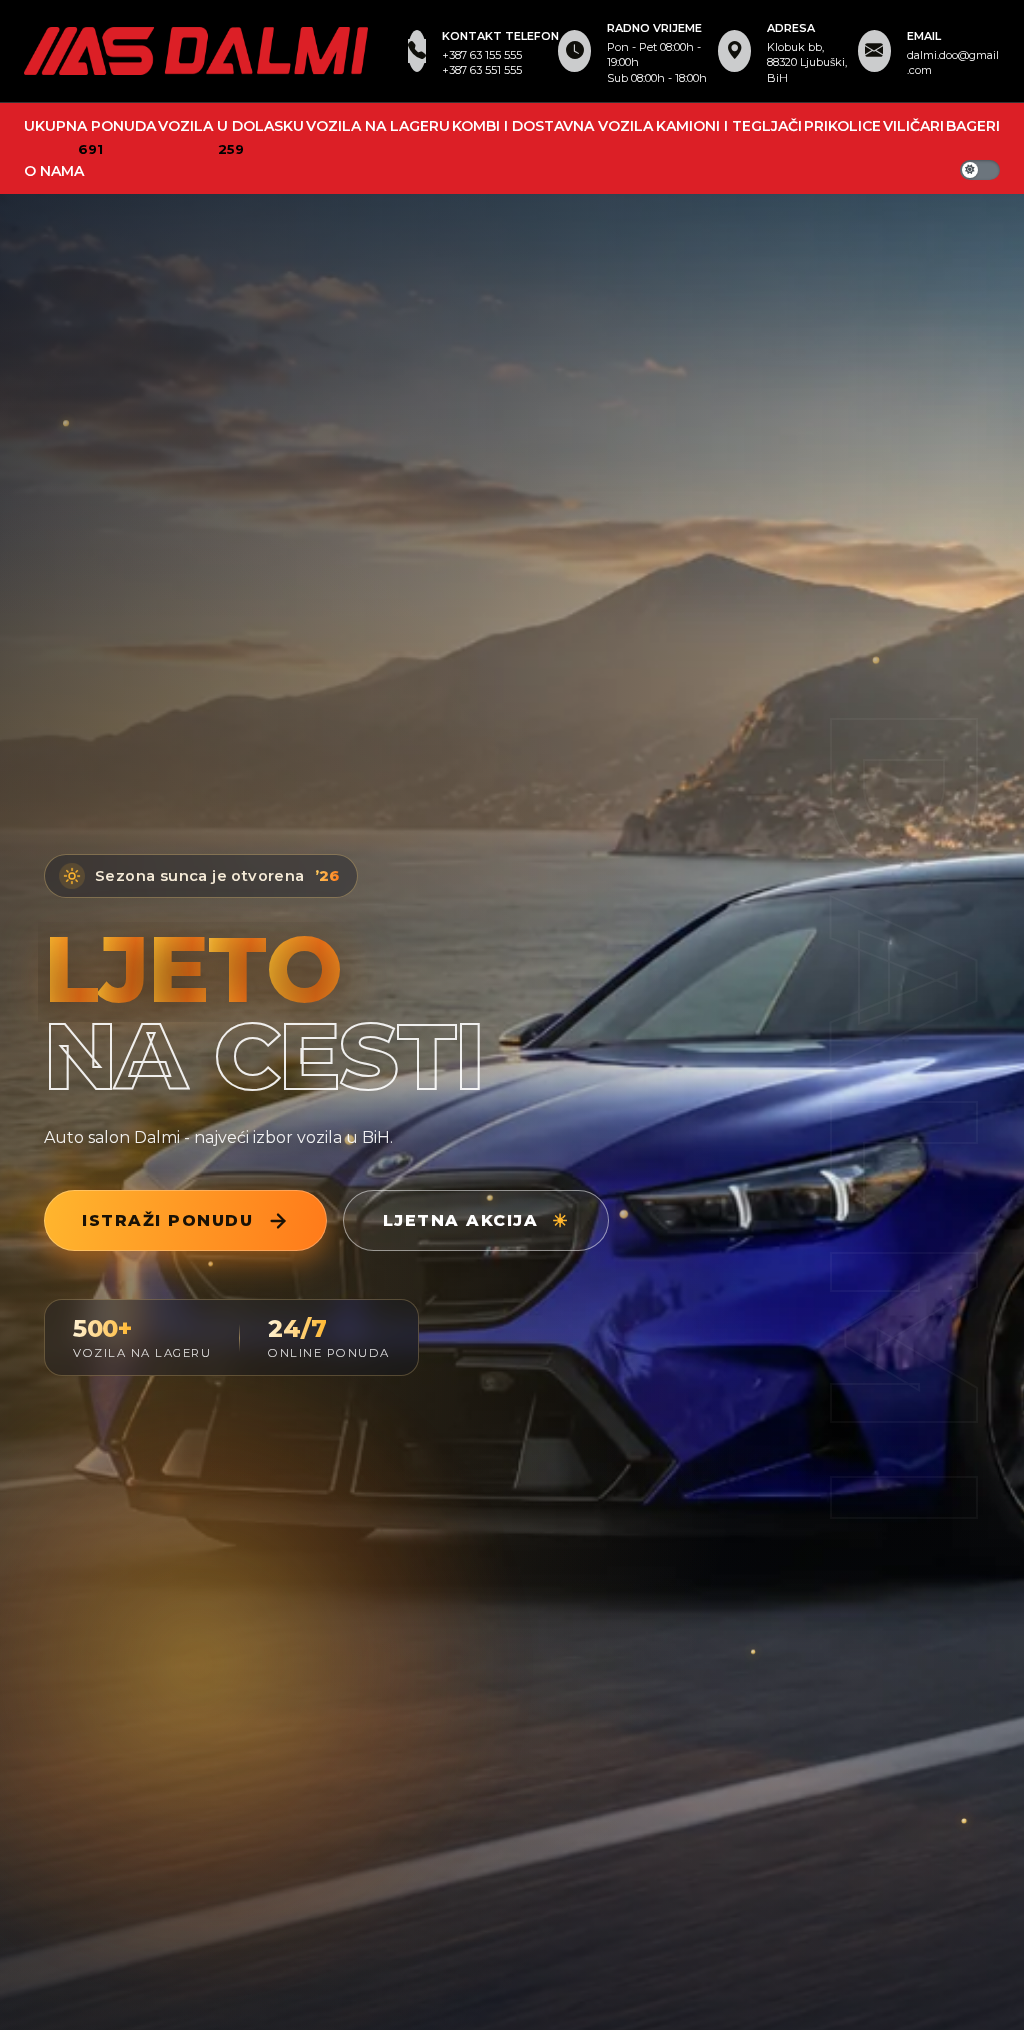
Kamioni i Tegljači (729, 126)
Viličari (913, 126)
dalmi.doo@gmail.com (953, 62)
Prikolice (842, 126)
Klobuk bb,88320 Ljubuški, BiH (807, 62)
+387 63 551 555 (482, 70)
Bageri (973, 126)
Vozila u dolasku (231, 126)
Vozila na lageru (378, 126)
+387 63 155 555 (482, 55)
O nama (54, 171)
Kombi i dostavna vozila (552, 126)
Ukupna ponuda (90, 126)
